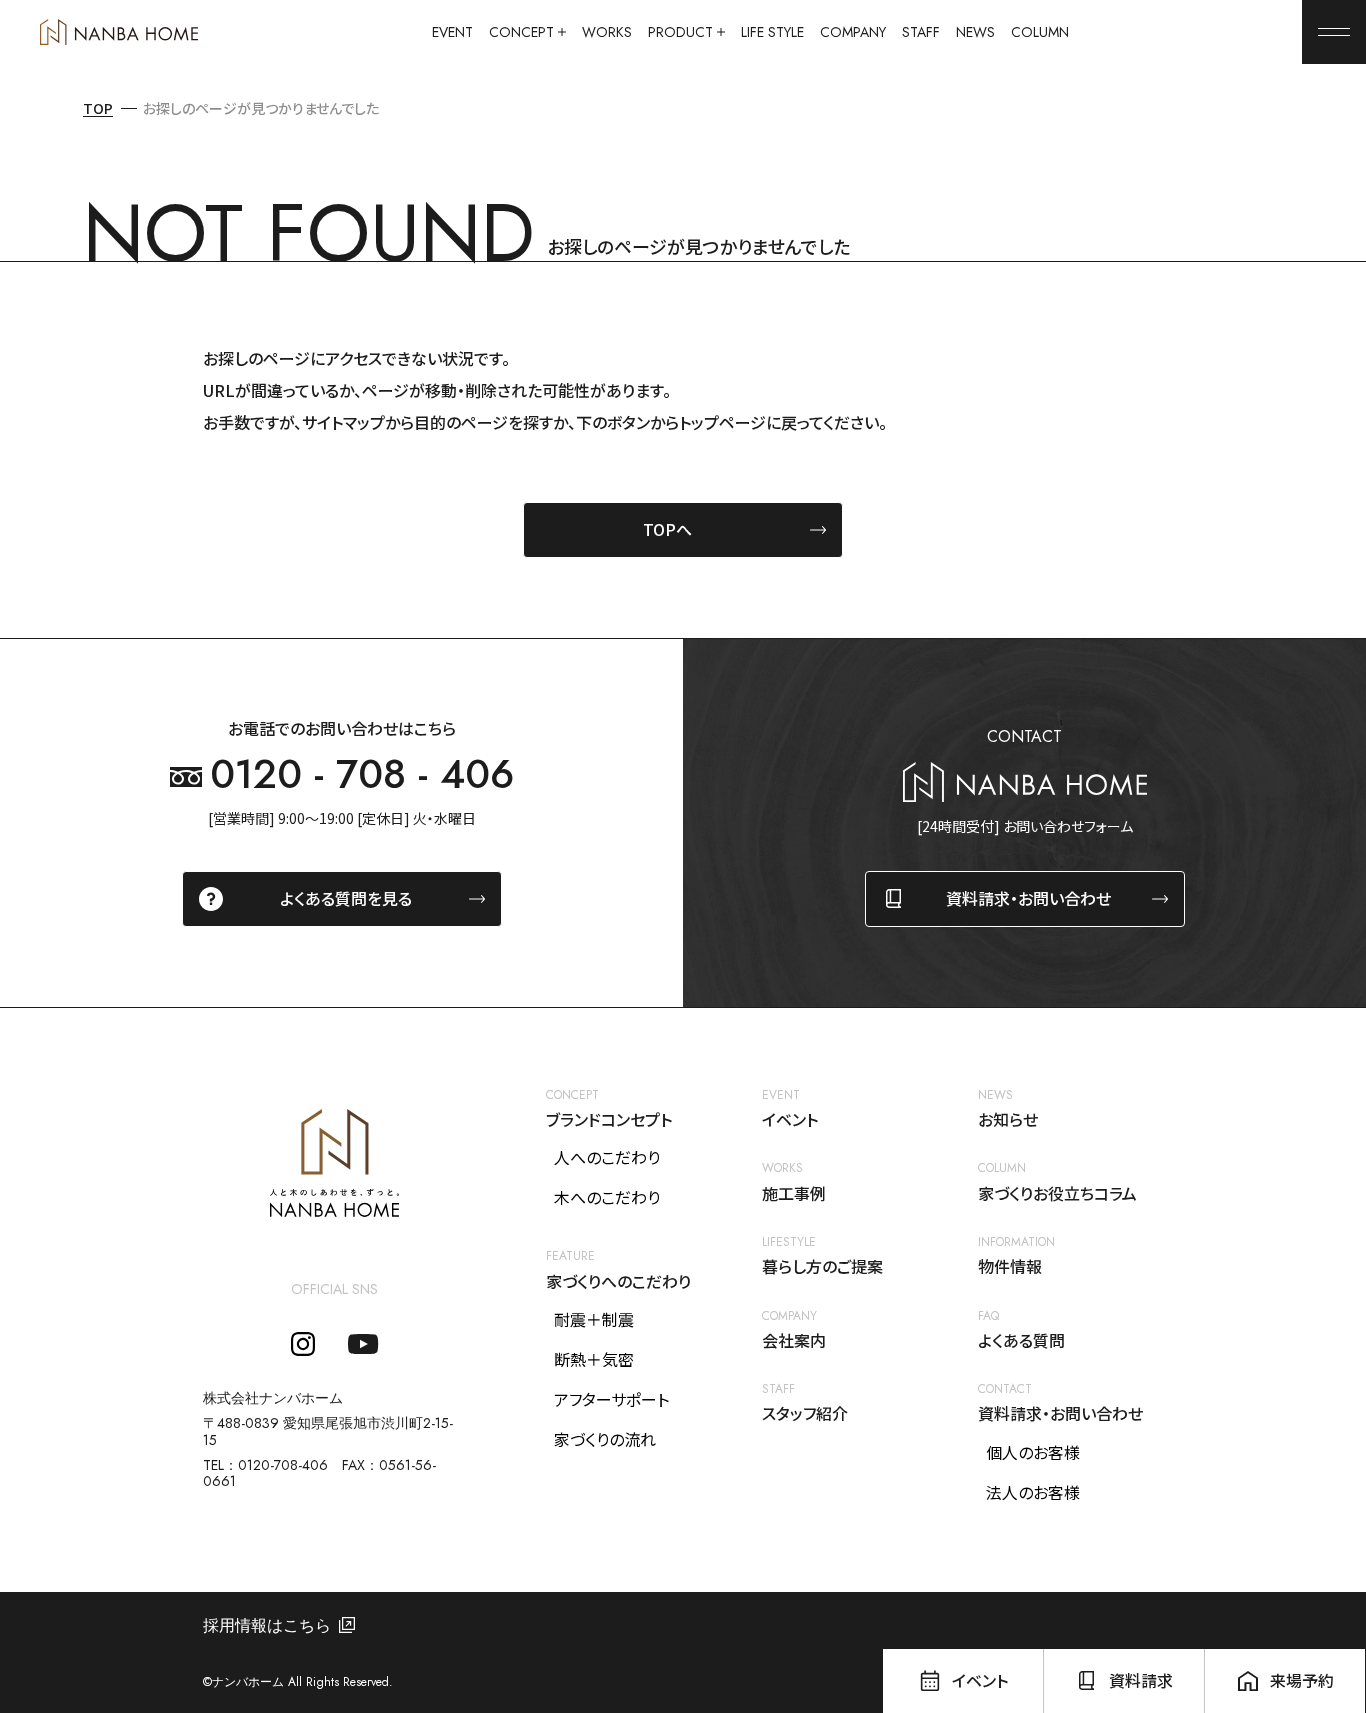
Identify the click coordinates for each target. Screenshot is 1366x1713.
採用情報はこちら (267, 1625)
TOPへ (667, 529)
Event (452, 32)
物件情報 (1010, 1266)
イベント (790, 1119)
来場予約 (1302, 1680)
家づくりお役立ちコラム (1057, 1193)
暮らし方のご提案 (822, 1266)
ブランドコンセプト (609, 1119)
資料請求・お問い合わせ (1028, 898)
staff (921, 32)
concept (521, 32)
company (853, 32)
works (607, 32)
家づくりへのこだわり (618, 1281)
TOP (98, 108)
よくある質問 (1021, 1340)
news (975, 32)
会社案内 (794, 1340)
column (1040, 32)
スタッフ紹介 (805, 1413)
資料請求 (1141, 1680)
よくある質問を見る (346, 898)
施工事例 (794, 1193)
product (680, 32)
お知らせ (1008, 1119)
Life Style (772, 32)
